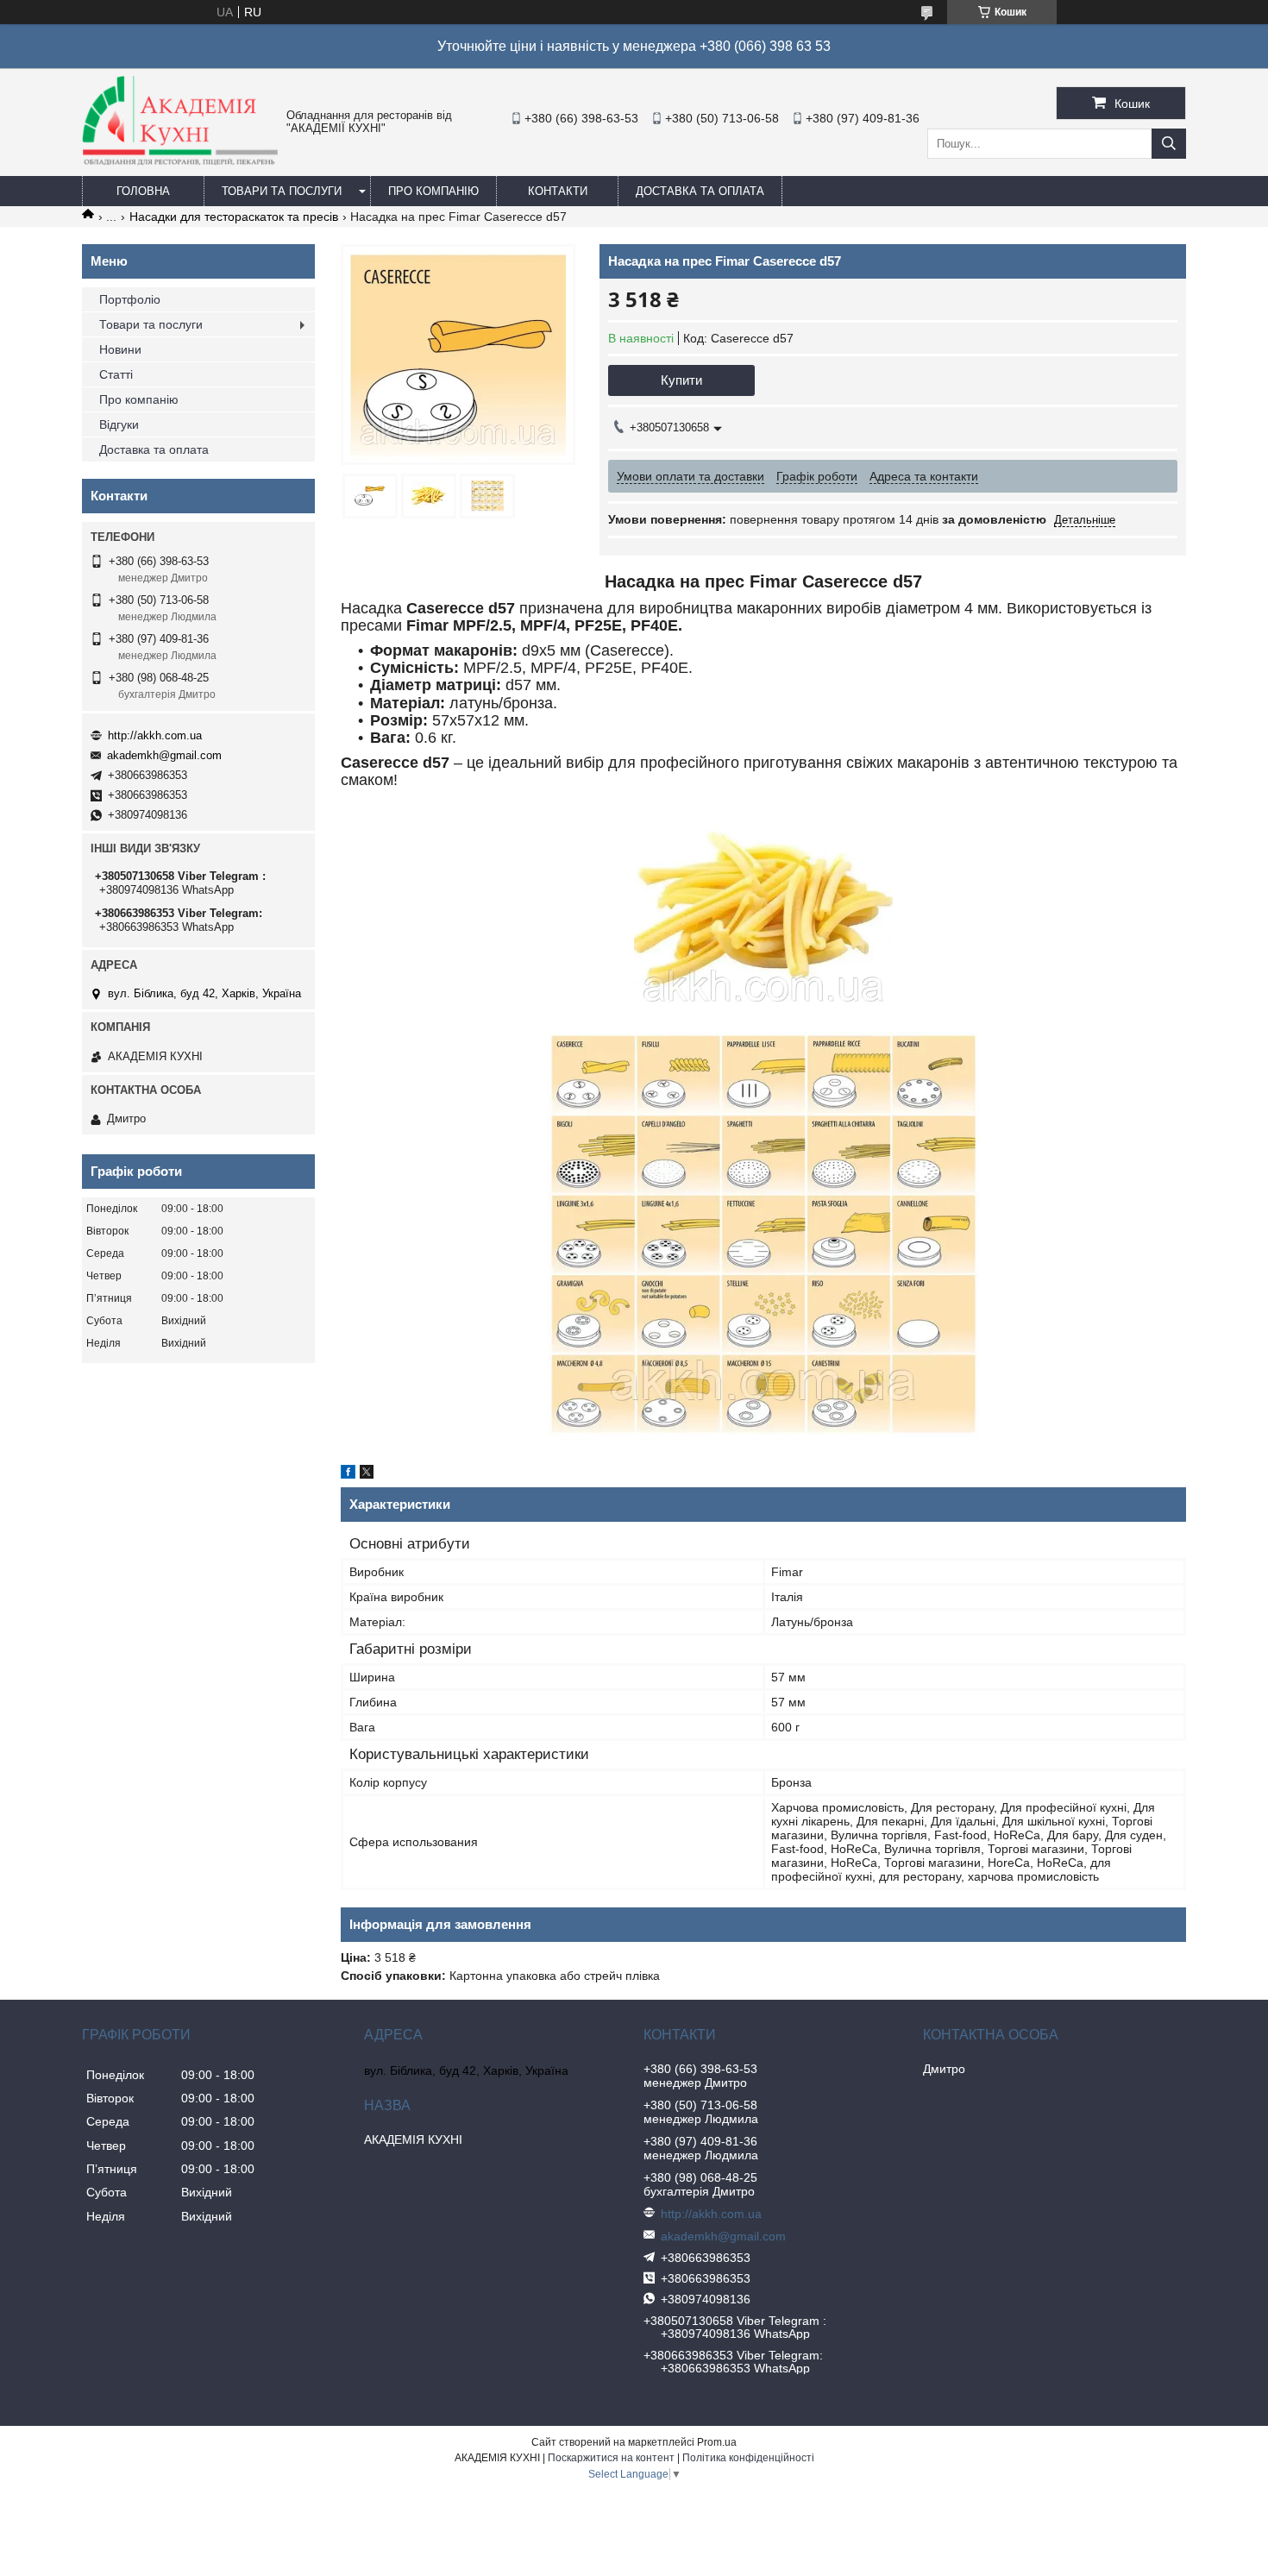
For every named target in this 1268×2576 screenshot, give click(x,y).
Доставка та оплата (700, 191)
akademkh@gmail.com (164, 755)
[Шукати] (1169, 144)
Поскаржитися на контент (611, 2458)
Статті (116, 374)
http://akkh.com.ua (155, 735)
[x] (367, 1474)
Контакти (558, 191)
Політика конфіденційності (748, 2458)
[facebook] (348, 1474)
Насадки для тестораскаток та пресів (234, 217)
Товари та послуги (282, 191)
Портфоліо (130, 299)
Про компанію (433, 191)
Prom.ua (717, 2442)
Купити (681, 380)
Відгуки (119, 424)
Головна (143, 191)
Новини (120, 349)
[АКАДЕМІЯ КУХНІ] (180, 161)
